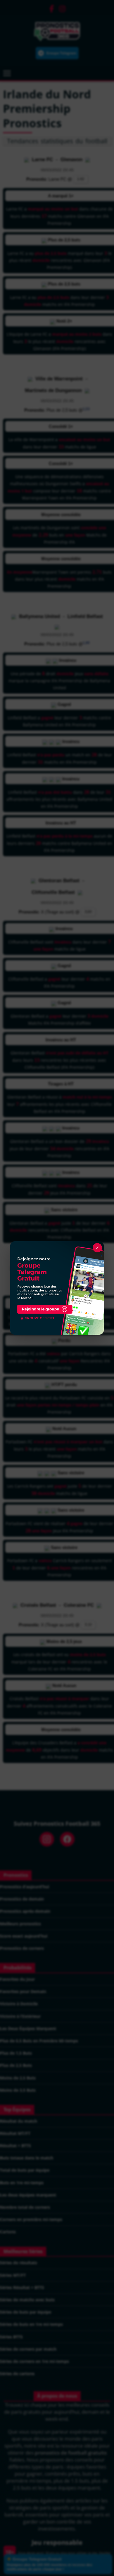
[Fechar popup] (97, 1248)
